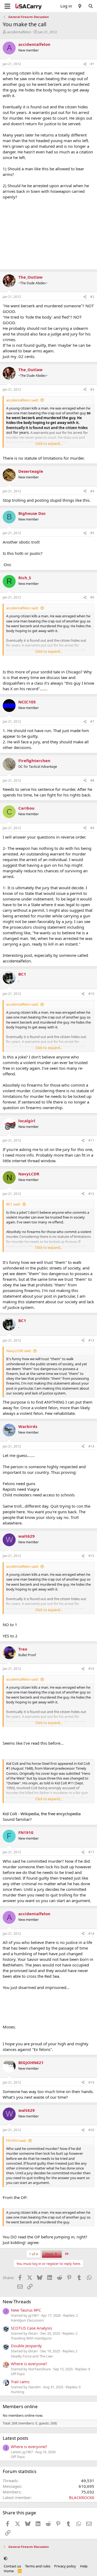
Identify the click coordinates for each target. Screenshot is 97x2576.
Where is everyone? (29, 2364)
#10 (91, 994)
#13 (91, 1340)
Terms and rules (38, 2566)
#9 (92, 828)
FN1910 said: (16, 2140)
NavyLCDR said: (19, 1351)
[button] (6, 2558)
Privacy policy (65, 2566)
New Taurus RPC (26, 2310)
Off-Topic (18, 2374)
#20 (91, 2130)
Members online (20, 2406)
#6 (92, 597)
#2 (92, 297)
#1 (92, 64)
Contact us (12, 2566)
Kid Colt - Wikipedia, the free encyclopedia (42, 1814)
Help (84, 2566)
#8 (92, 780)
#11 (91, 1140)
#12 (91, 1194)
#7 (92, 721)
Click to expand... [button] (49, 444)
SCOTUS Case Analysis (31, 2328)
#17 (91, 1852)
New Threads (17, 2302)
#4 (92, 491)
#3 (92, 390)
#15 (91, 1556)
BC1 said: (13, 1204)
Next (50, 2254)
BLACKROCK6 (82, 2497)
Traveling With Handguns (31, 2338)
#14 (91, 1446)
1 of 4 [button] (33, 2254)
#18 (91, 1934)
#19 (91, 2082)
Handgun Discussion (27, 2320)
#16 (91, 1669)
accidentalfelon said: (22, 400)
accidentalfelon (19, 32)
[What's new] (80, 6)
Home (9, 2571)
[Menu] (7, 6)
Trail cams (20, 2382)
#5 (92, 533)
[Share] (85, 64)
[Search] (91, 6)
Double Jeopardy (26, 2346)
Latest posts (15, 2438)
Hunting (18, 2392)
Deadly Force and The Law (32, 2356)
